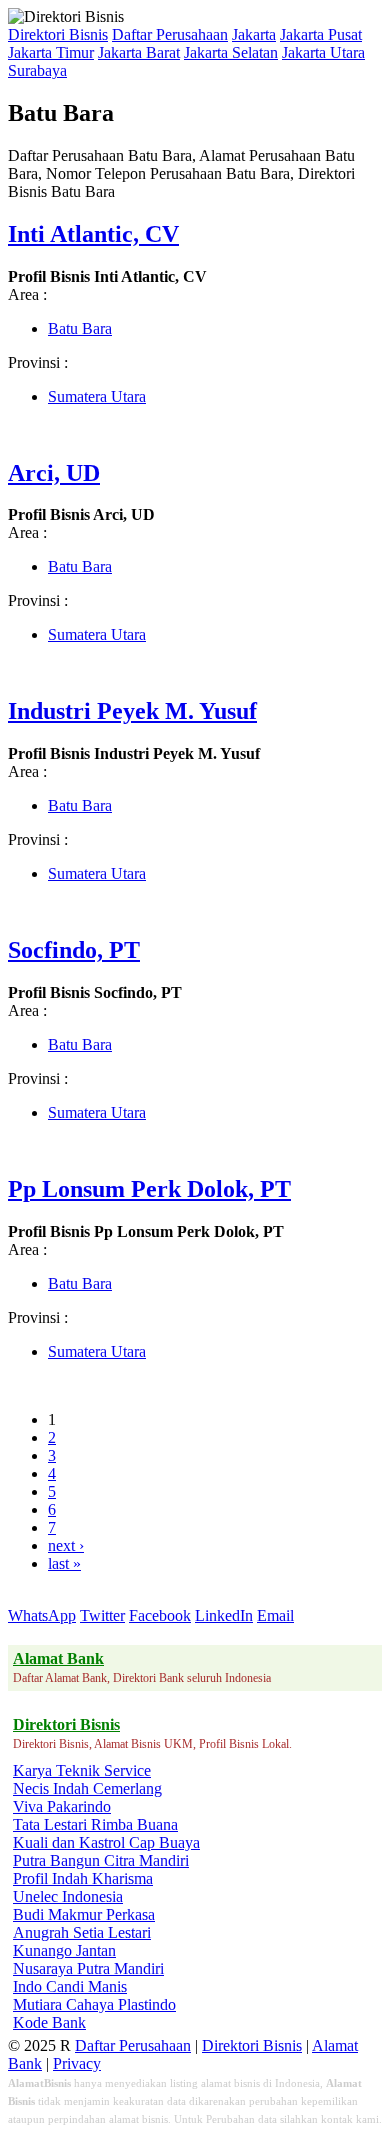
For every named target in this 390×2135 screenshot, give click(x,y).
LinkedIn (224, 1615)
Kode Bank (49, 2022)
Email (275, 1615)
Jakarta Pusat (321, 34)
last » (64, 1563)
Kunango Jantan (64, 1950)
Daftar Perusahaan (170, 34)
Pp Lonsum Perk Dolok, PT (149, 1189)
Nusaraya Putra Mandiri (88, 1968)
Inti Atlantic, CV (93, 234)
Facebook (160, 1615)
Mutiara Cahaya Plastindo (94, 2004)
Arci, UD (54, 473)
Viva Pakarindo (62, 1806)
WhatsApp (42, 1615)
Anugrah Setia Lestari (82, 1932)
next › (66, 1545)
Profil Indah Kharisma (83, 1878)
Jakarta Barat (139, 52)
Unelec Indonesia (68, 1896)
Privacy (77, 2063)
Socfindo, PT (74, 950)
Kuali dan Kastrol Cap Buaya (106, 1842)
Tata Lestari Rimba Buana (95, 1824)
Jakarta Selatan (231, 52)
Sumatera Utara (97, 396)
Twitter (102, 1615)
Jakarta (254, 34)
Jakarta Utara (323, 52)
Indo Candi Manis (70, 1986)
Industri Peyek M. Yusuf (132, 711)
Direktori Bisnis (58, 34)
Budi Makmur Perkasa (84, 1914)
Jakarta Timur (51, 52)
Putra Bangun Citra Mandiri (101, 1860)
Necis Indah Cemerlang (87, 1788)
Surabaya (37, 70)
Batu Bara (80, 328)
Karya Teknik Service (82, 1770)
